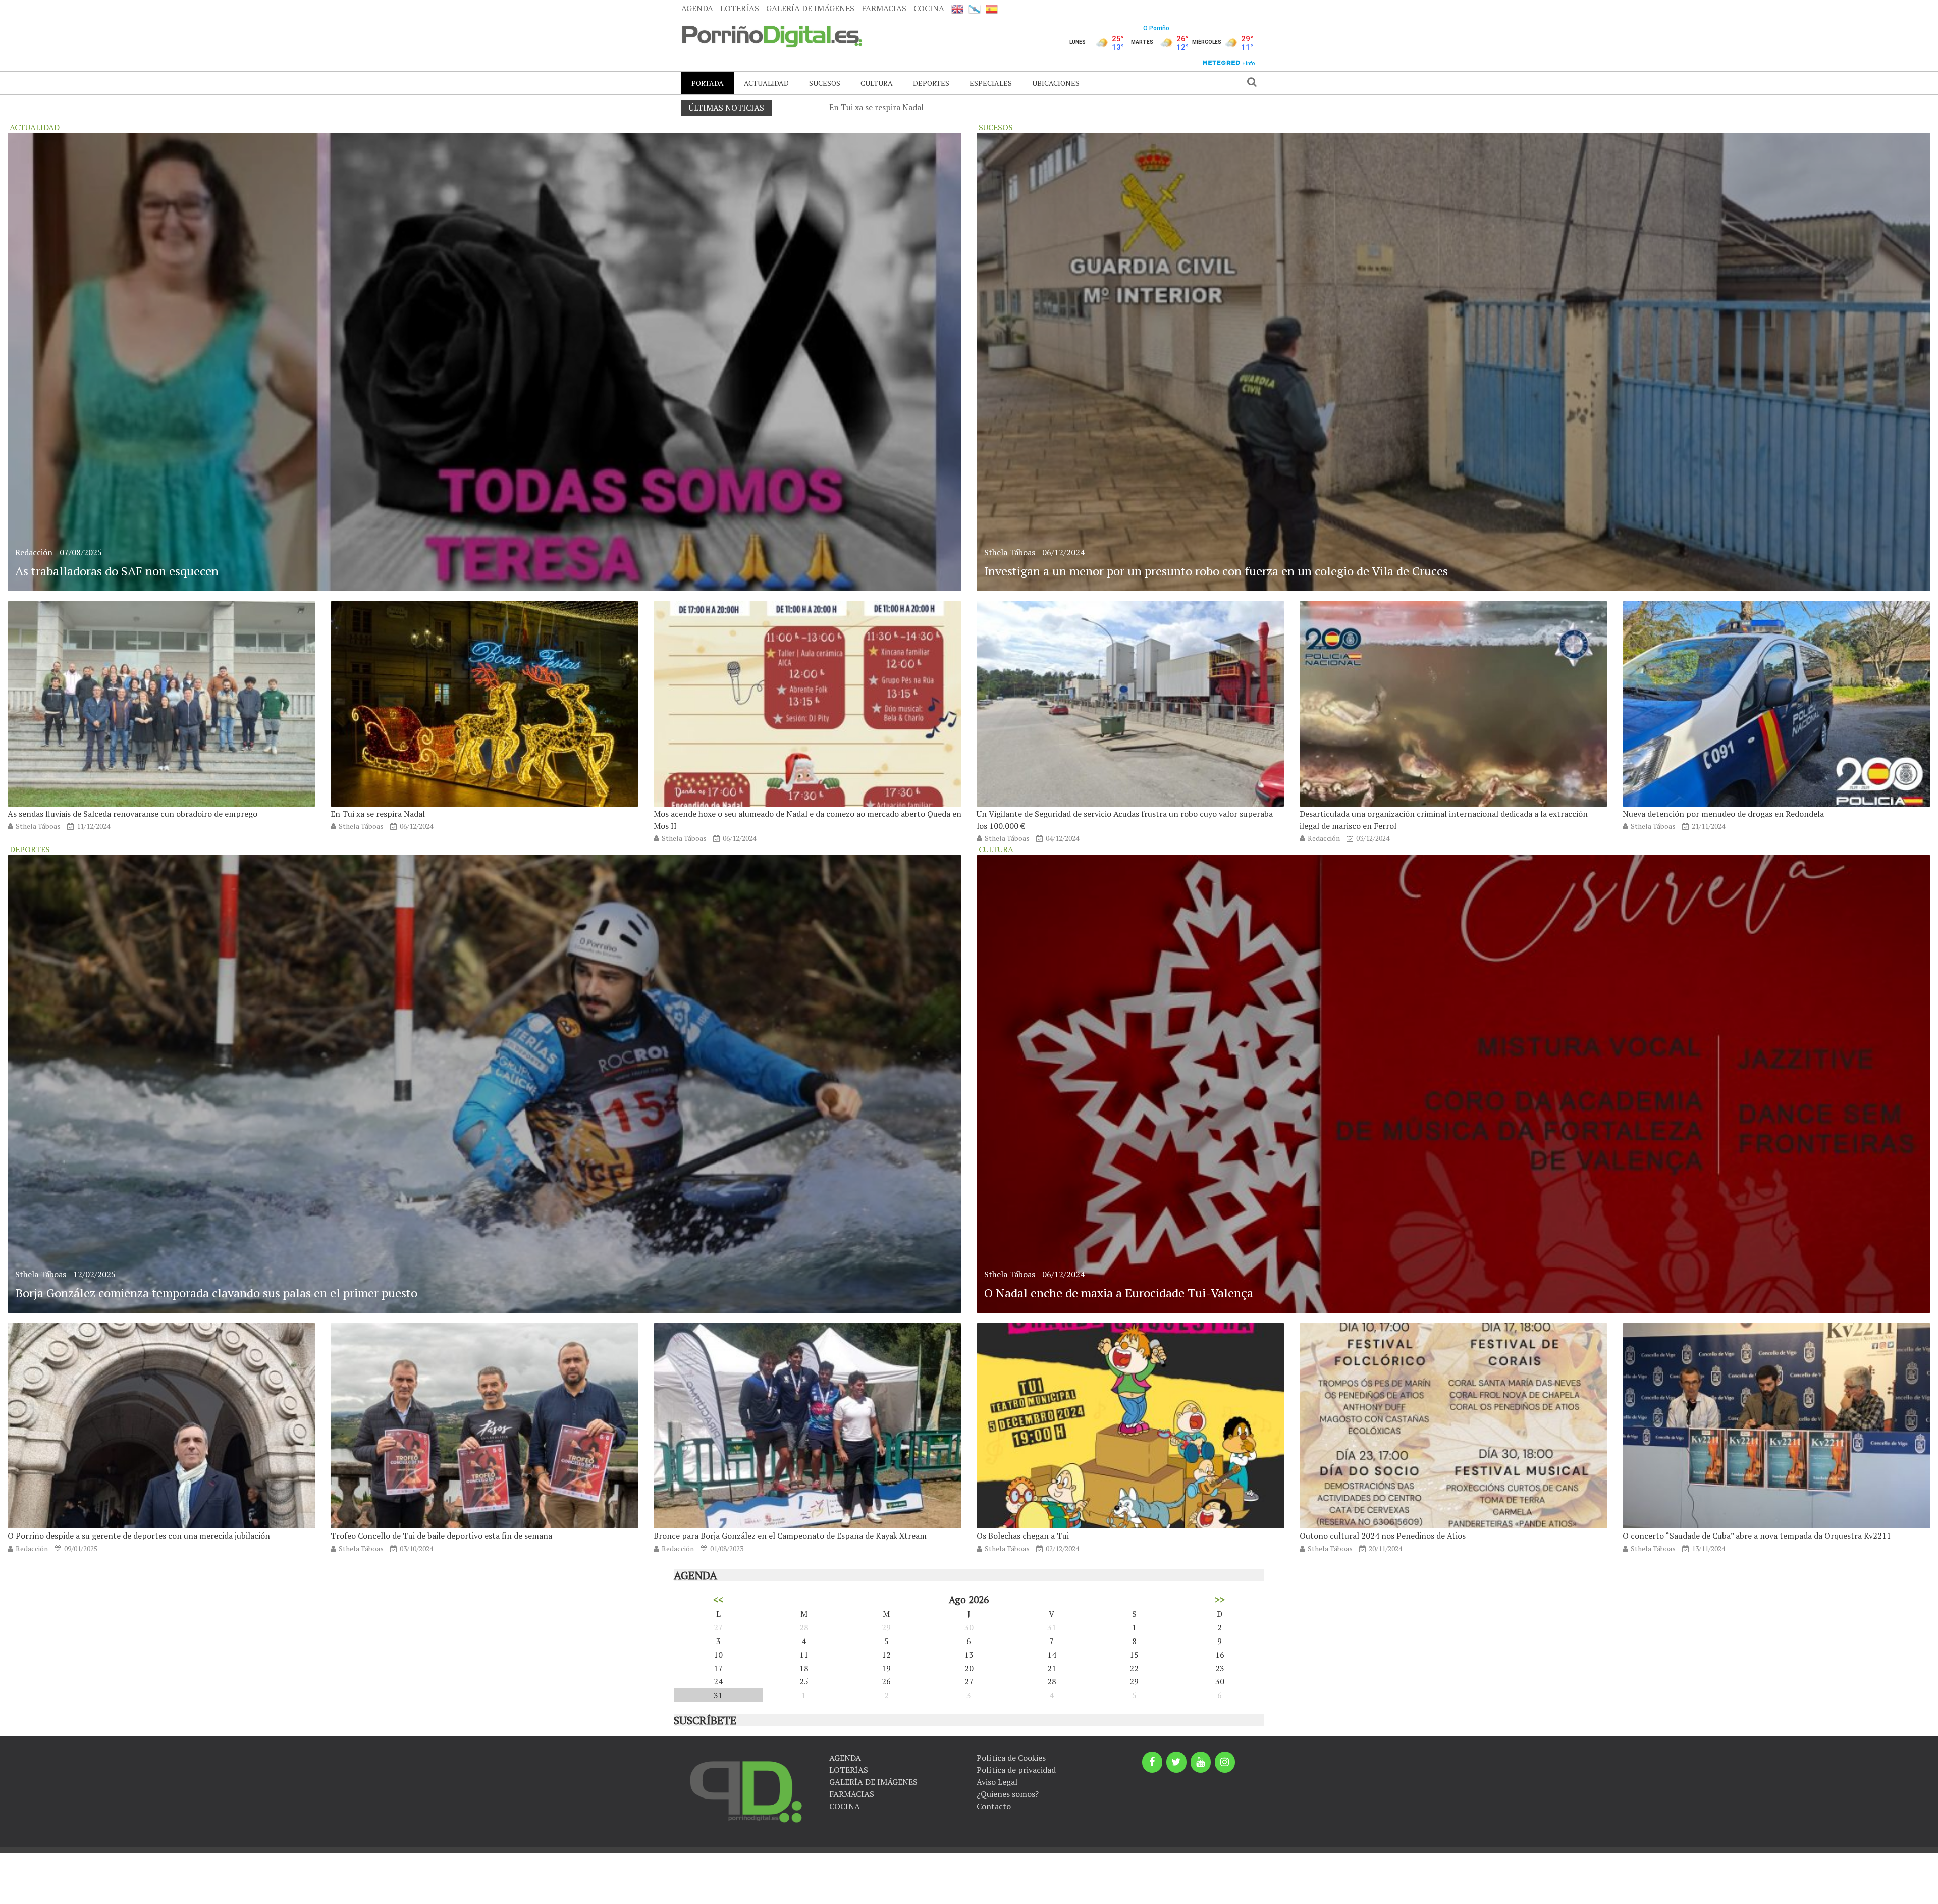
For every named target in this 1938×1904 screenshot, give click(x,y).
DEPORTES (931, 83)
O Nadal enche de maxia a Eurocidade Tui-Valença (1119, 1293)
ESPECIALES (991, 83)
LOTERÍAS (740, 8)
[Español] (992, 9)
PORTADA (708, 83)
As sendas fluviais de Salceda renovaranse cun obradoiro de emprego (132, 814)
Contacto (994, 1806)
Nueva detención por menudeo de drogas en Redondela (1723, 814)
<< (718, 1599)
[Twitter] (1176, 1762)
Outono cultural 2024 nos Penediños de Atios (1383, 1536)
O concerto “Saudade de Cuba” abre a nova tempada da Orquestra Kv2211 (1757, 1536)
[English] (957, 9)
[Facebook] (1152, 1762)
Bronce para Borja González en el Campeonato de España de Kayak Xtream (790, 1536)
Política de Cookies (1011, 1758)
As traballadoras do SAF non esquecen (117, 571)
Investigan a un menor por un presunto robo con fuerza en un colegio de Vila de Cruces (1216, 571)
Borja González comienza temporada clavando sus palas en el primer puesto (216, 1293)
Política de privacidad (1016, 1770)
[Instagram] (1225, 1762)
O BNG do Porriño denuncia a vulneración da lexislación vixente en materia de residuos (988, 107)
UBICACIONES (1056, 83)
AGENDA (697, 8)
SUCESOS (825, 83)
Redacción (34, 552)
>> (1220, 1599)
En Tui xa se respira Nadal (378, 814)
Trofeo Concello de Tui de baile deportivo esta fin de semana (441, 1536)
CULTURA (877, 83)
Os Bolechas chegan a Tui (1023, 1536)
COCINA (929, 8)
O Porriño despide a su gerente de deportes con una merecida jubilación (139, 1536)
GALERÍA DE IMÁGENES (810, 8)
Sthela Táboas (38, 826)
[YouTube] (1201, 1762)
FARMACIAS (884, 8)
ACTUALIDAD (766, 83)
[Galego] (975, 9)
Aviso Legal (997, 1782)
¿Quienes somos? (1008, 1794)
